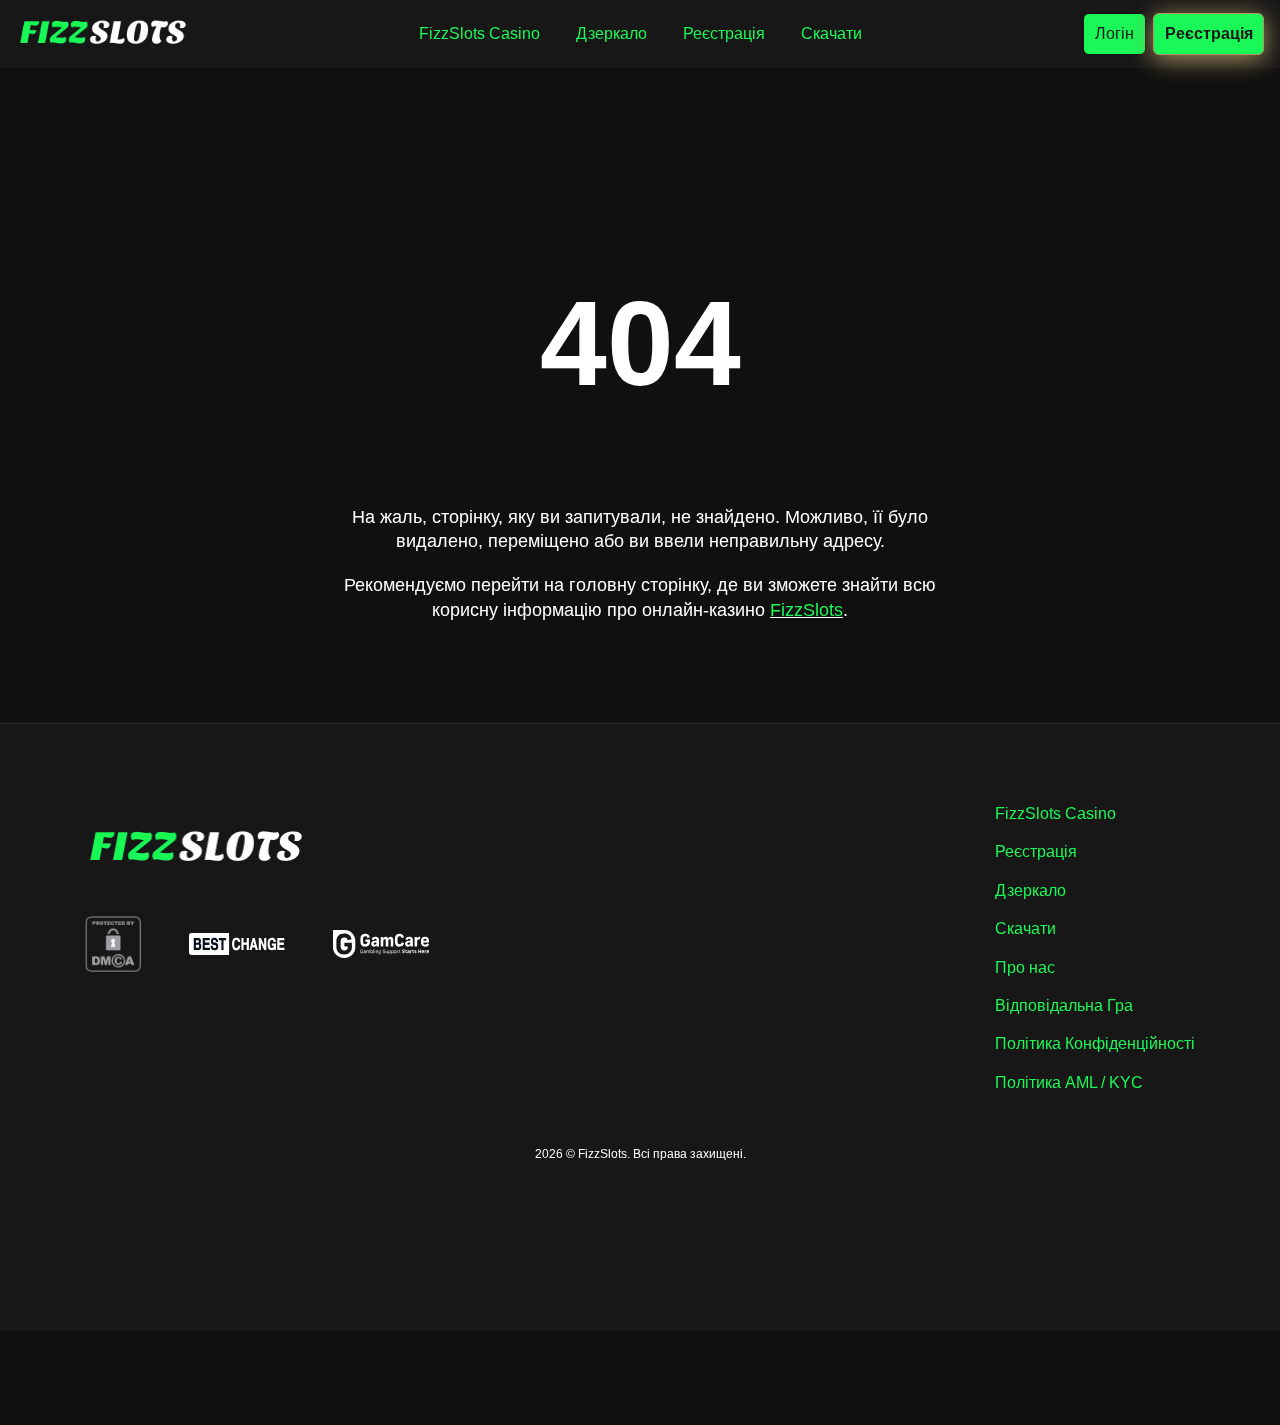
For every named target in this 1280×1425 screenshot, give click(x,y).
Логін (1114, 33)
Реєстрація (1208, 33)
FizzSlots (806, 610)
